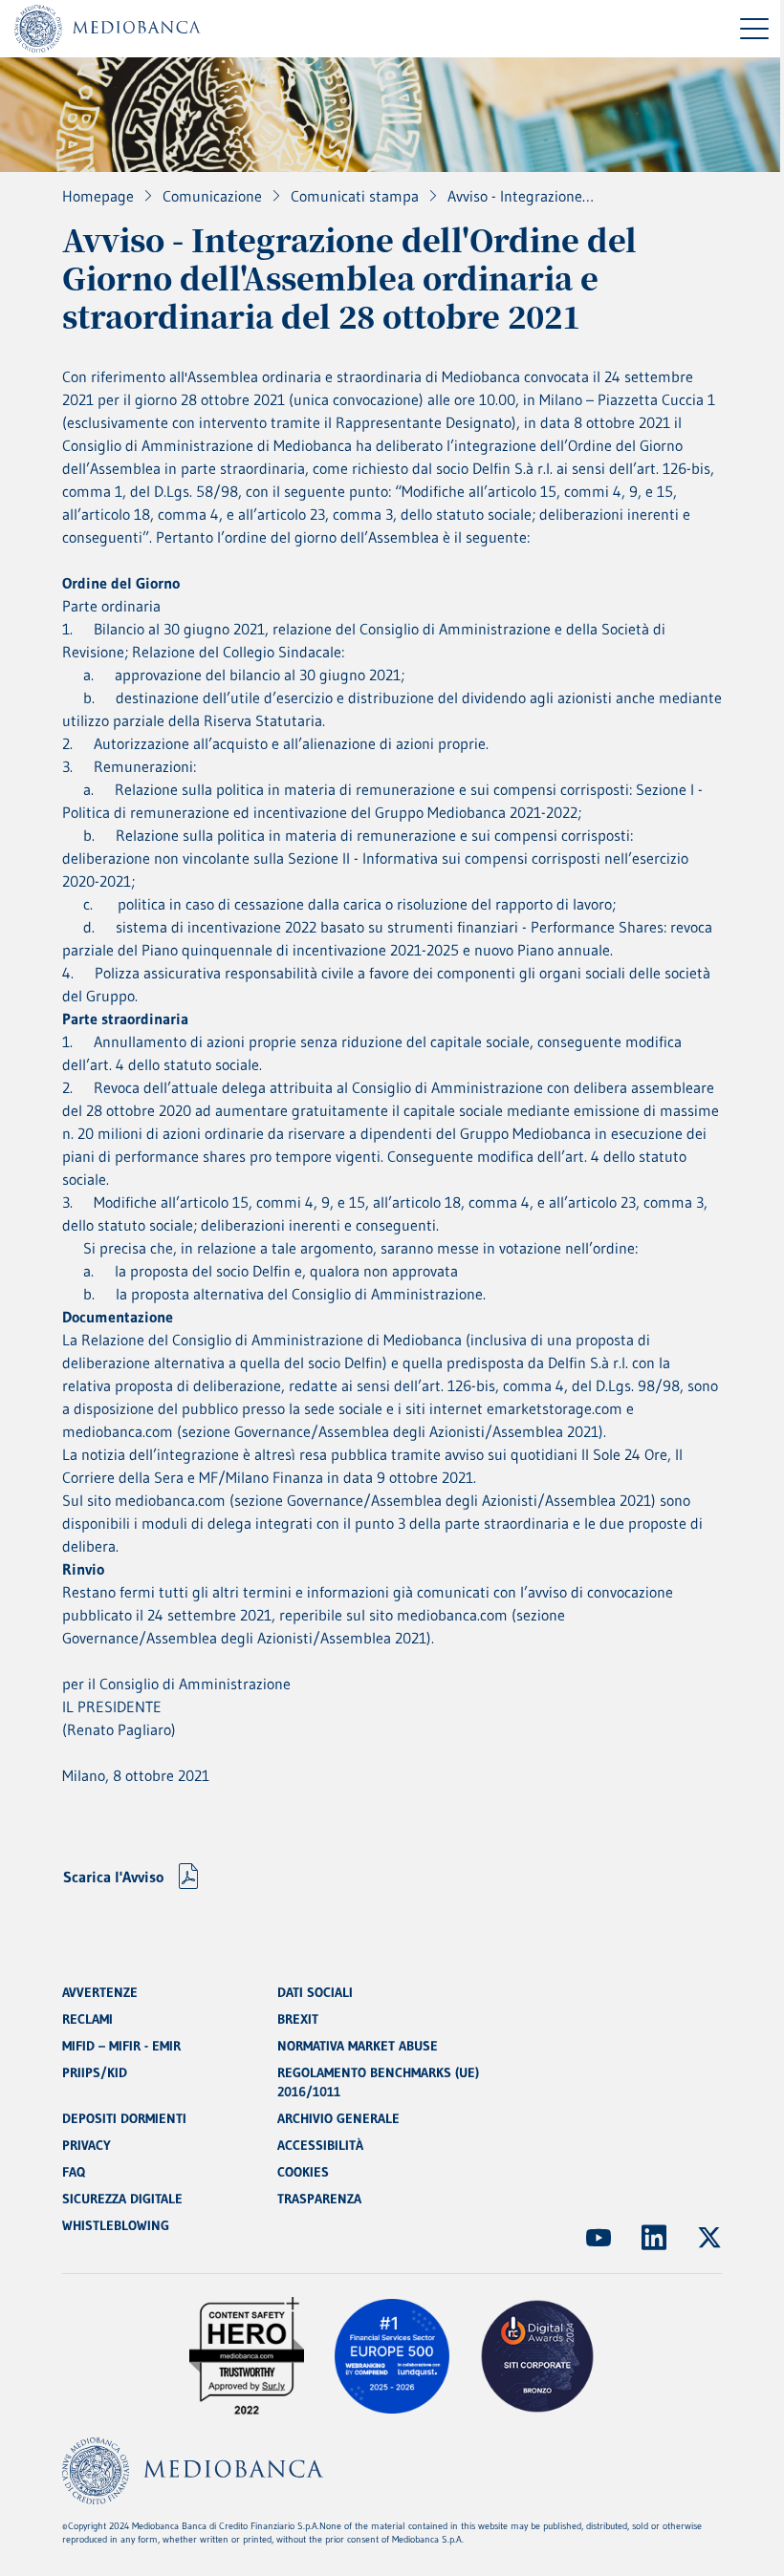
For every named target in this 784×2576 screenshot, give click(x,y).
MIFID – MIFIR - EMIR (121, 2046)
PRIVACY (87, 2145)
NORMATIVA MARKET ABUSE (358, 2046)
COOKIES (303, 2172)
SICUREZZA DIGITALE (122, 2199)
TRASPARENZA (319, 2199)
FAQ (74, 2172)
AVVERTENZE (100, 1992)
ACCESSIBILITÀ (320, 2145)
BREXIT (298, 2019)
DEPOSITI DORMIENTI (124, 2118)
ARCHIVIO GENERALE (338, 2118)
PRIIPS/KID (95, 2072)
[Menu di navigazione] (754, 29)
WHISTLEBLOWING (116, 2225)
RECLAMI (87, 2019)
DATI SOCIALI (315, 1992)
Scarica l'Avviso (113, 1877)
